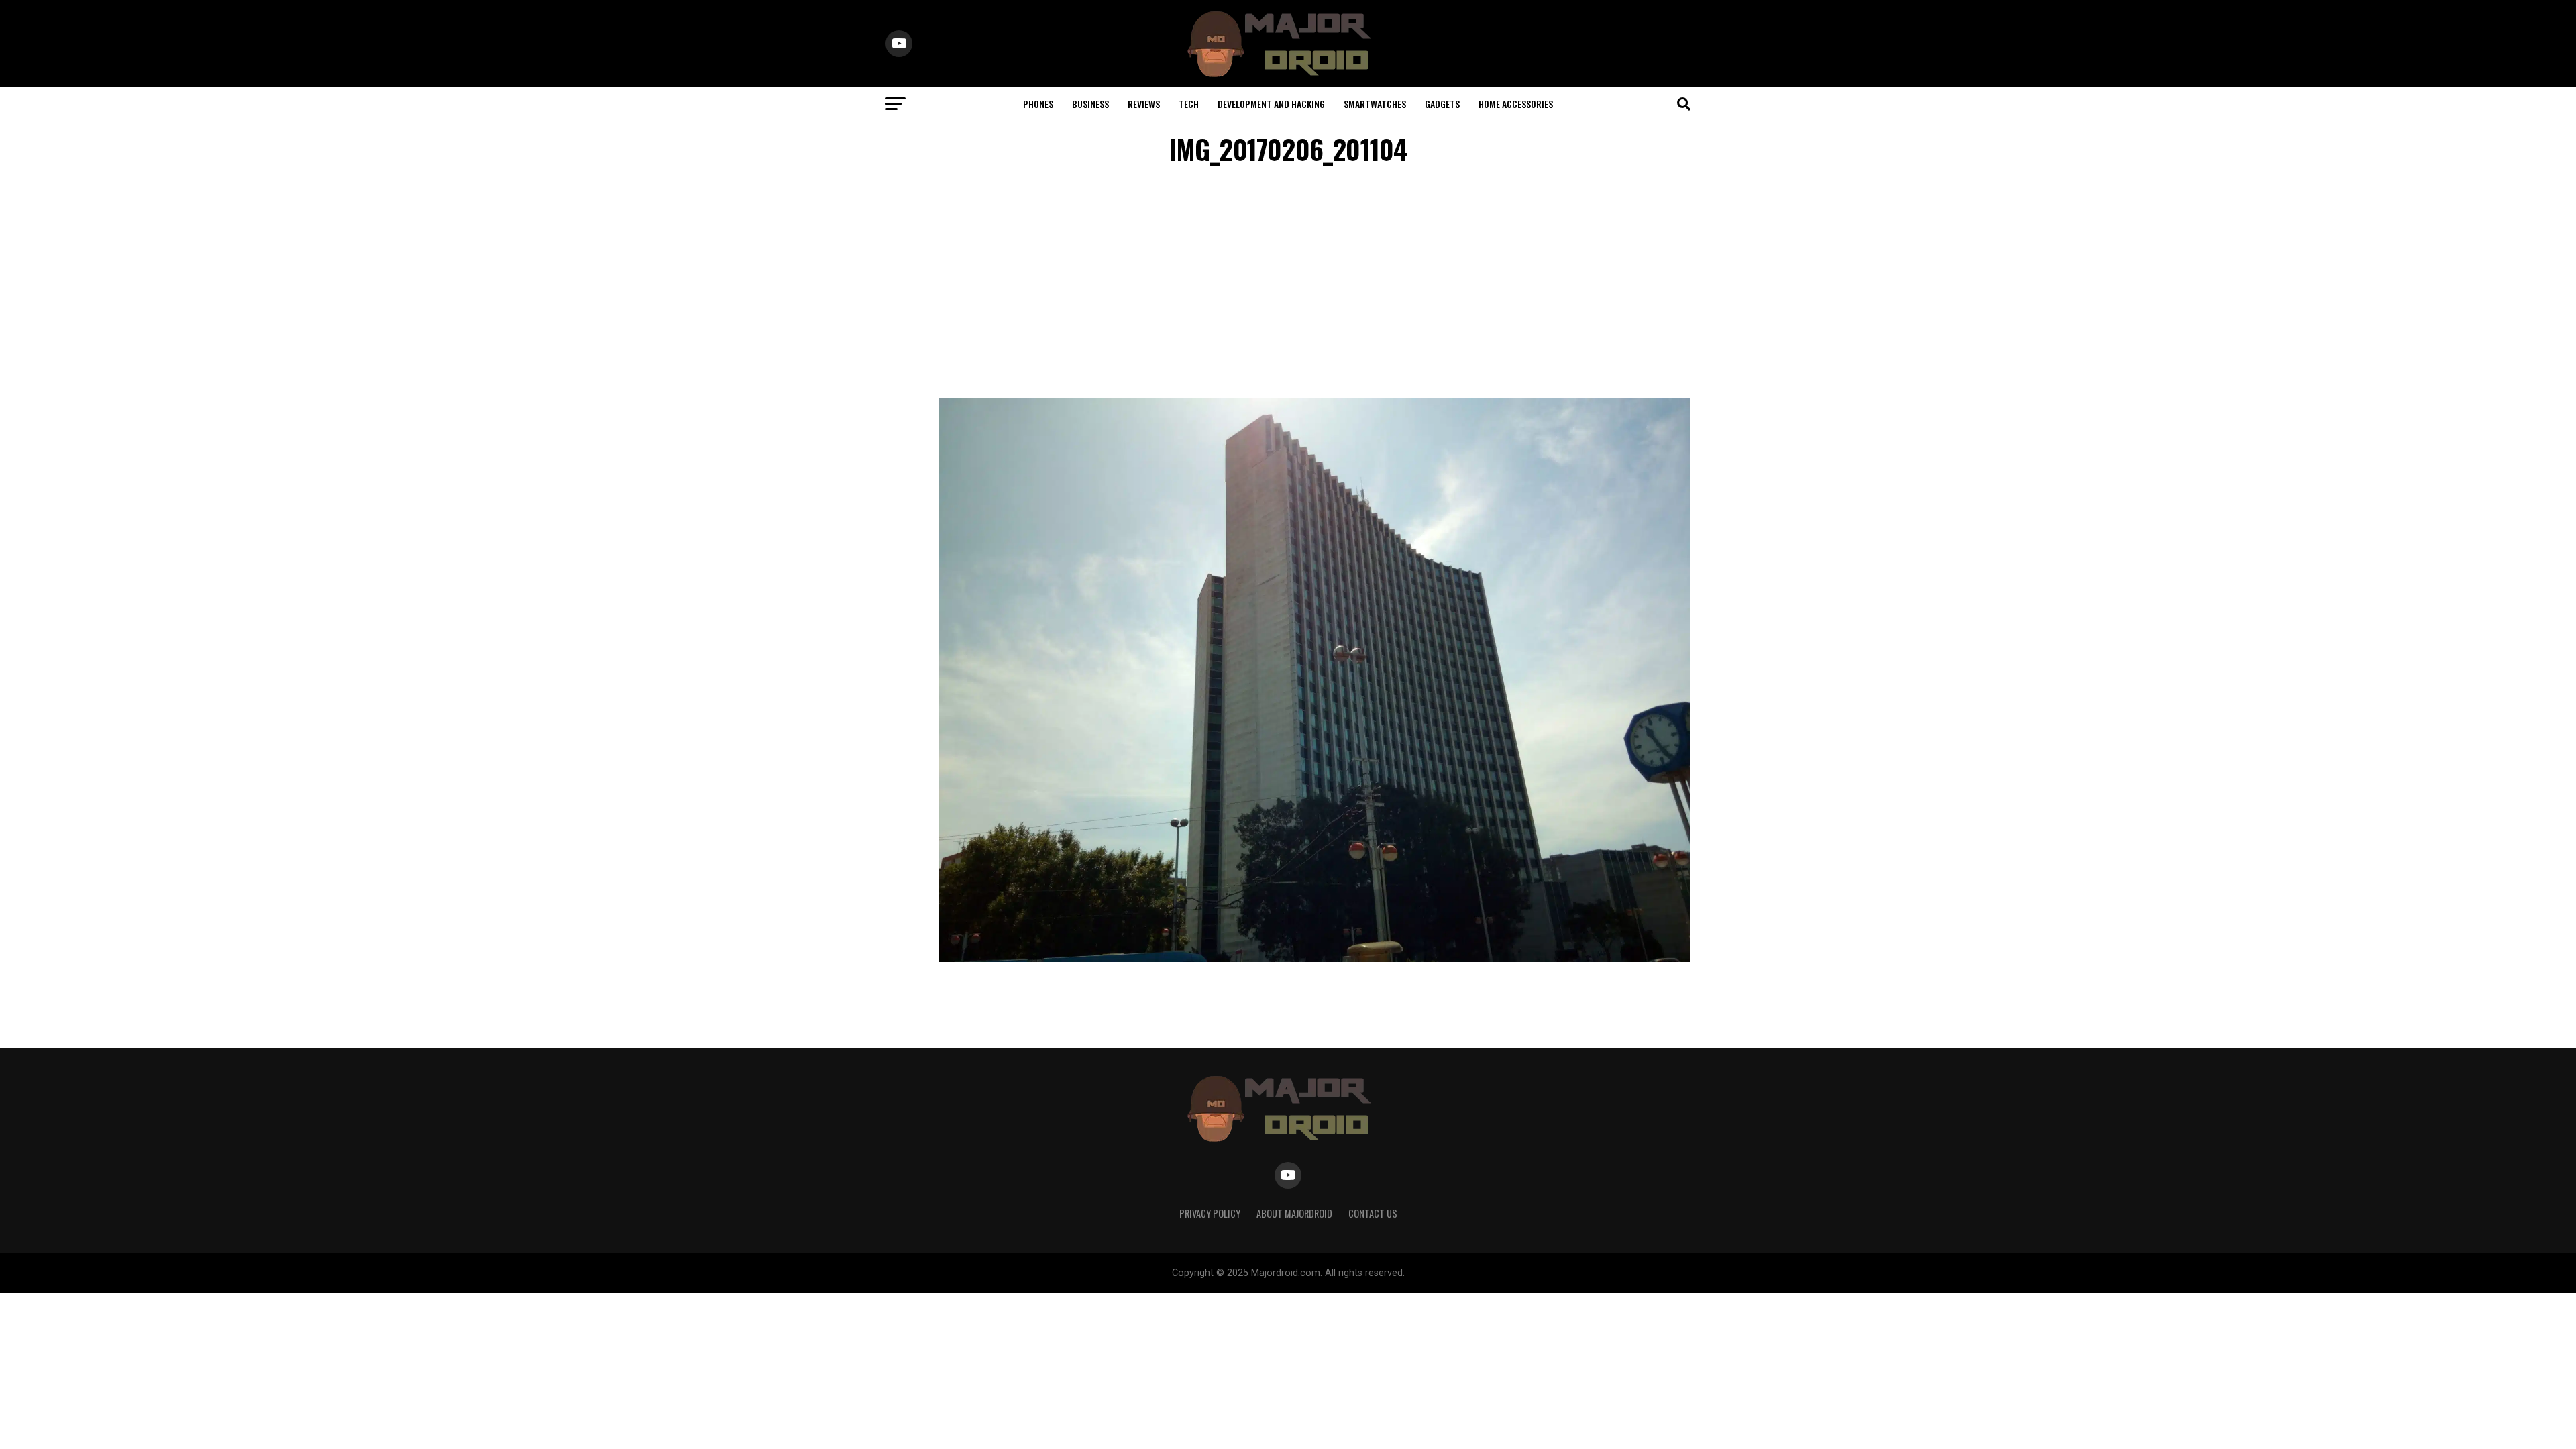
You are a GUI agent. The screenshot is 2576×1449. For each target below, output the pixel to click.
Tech (1189, 104)
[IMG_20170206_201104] (1315, 958)
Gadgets (1442, 104)
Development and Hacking (1271, 104)
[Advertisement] (1288, 284)
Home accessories (1516, 104)
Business (1090, 104)
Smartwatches (1375, 104)
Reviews (1144, 104)
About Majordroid (1294, 1213)
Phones (1038, 104)
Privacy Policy (1210, 1213)
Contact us (1373, 1213)
